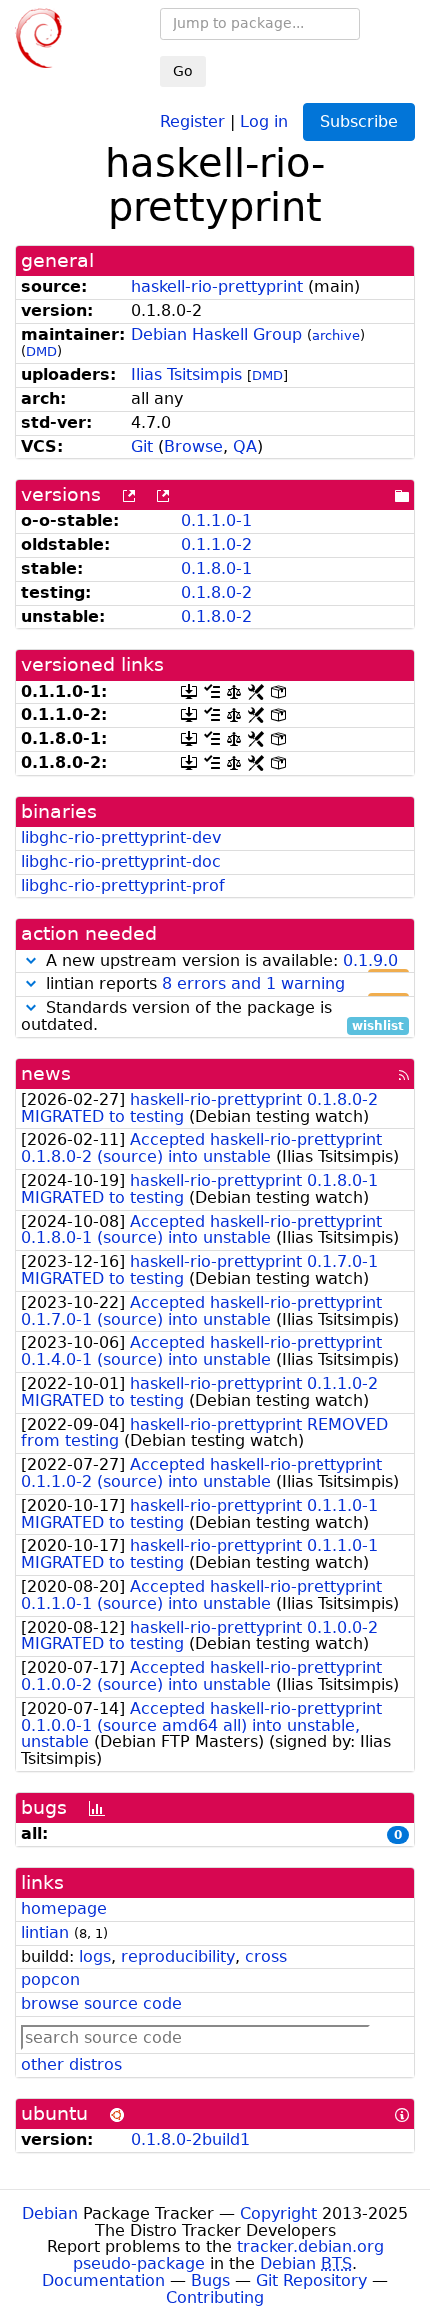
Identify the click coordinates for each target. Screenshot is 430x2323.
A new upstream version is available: (222, 961)
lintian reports (222, 984)
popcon (50, 1979)
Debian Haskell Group (216, 334)
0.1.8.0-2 (216, 592)
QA (245, 446)
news (46, 1073)
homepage (64, 1908)
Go (183, 71)
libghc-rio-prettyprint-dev (121, 837)
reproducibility (178, 1956)
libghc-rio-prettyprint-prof (123, 885)
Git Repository (311, 2280)
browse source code (101, 2003)
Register (192, 120)
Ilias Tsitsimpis (186, 374)
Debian (50, 2213)
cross (266, 1956)
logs (95, 1956)
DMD (41, 351)
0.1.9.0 (370, 960)
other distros (71, 2064)
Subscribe (359, 121)
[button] (31, 960)
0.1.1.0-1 (216, 520)
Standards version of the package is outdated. (212, 1017)
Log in (264, 120)
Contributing (215, 2297)
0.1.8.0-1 (216, 568)
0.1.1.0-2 (216, 544)
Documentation (103, 2280)
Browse (193, 446)
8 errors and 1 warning (253, 983)
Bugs (210, 2280)
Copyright (278, 2213)
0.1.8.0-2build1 (190, 2139)
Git (142, 446)
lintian (45, 1932)
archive (336, 335)
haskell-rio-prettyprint (217, 286)
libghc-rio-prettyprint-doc (121, 861)
